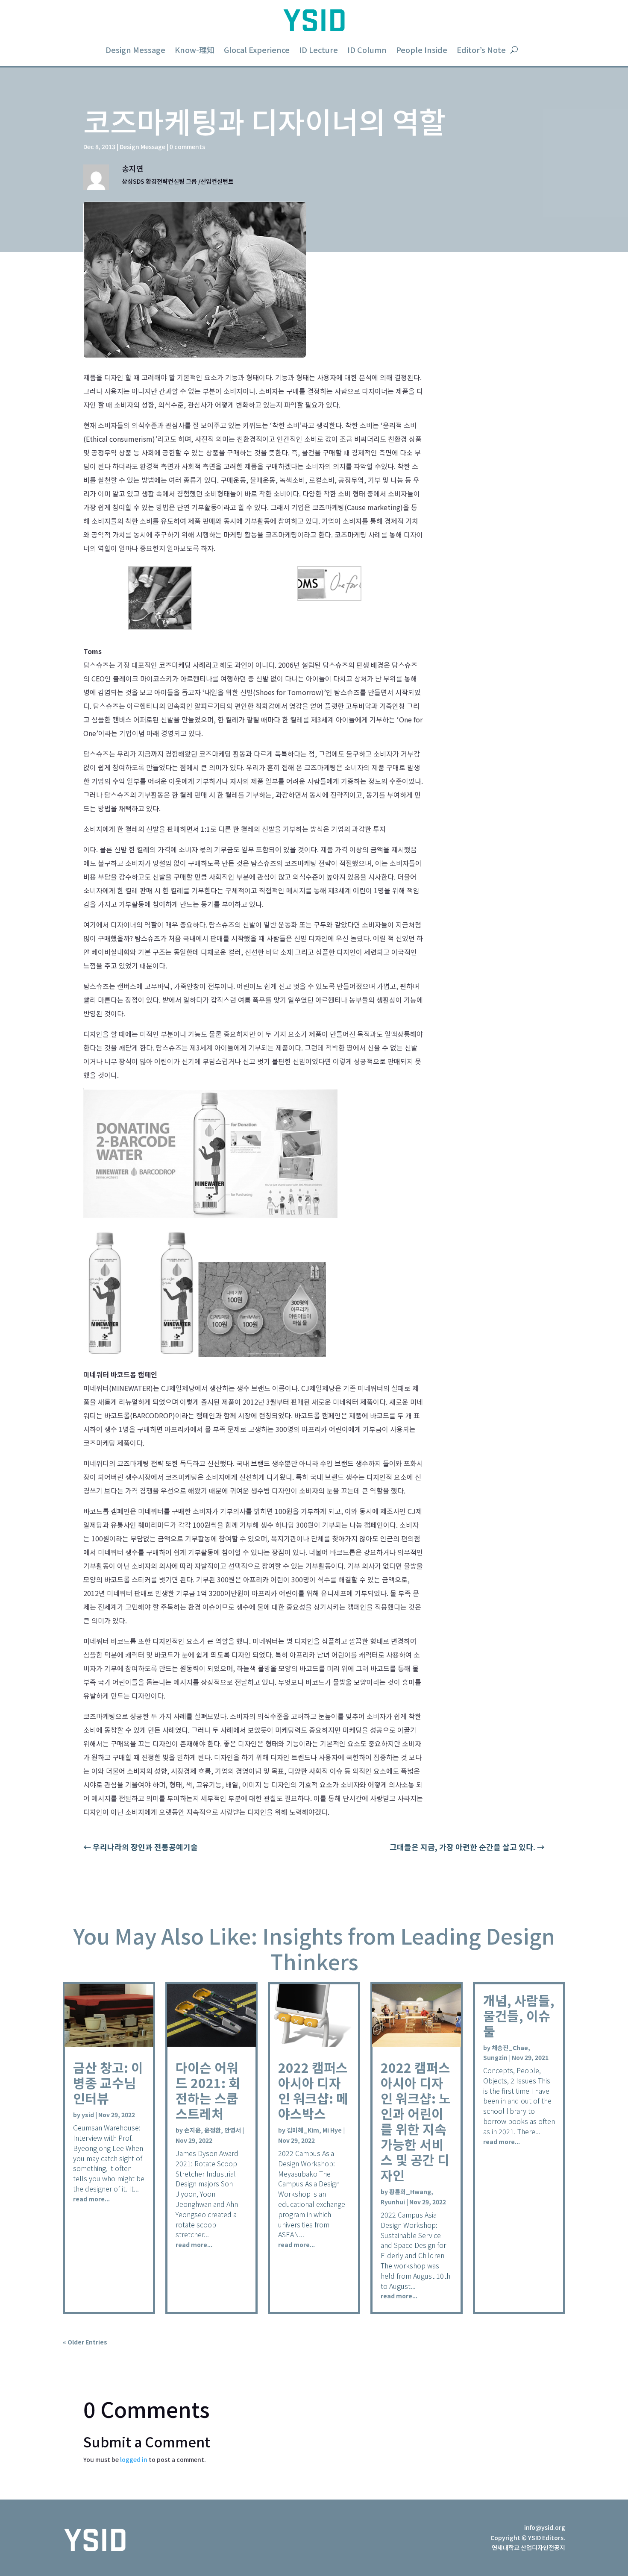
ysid (88, 2115)
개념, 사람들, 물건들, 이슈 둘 (519, 2016)
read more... (91, 2199)
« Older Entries (85, 2342)
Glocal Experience (257, 50)
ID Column (367, 50)
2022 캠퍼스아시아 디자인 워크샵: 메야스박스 (313, 2090)
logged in (134, 2459)
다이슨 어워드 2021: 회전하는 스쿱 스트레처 (208, 2090)
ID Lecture (318, 50)
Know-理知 (195, 50)
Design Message (135, 50)
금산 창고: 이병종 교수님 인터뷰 (108, 2083)
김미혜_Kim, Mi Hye (314, 2130)
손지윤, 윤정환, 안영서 (213, 2130)
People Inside (422, 50)
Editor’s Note (481, 50)
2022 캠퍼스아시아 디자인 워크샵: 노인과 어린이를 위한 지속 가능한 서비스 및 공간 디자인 (416, 2121)
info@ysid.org (545, 2527)
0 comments (187, 147)
